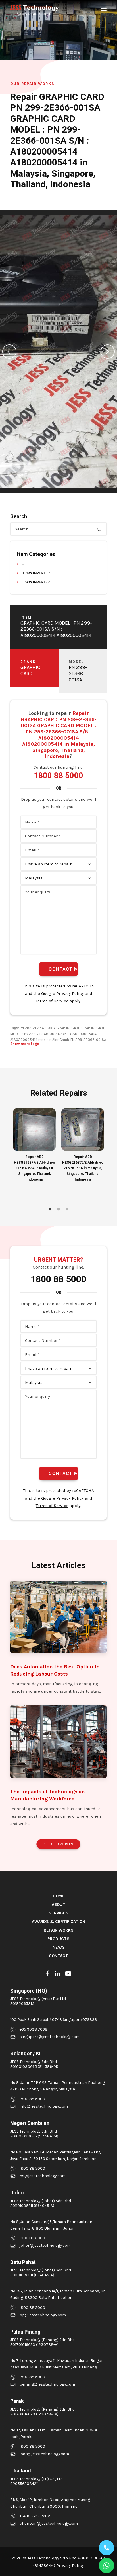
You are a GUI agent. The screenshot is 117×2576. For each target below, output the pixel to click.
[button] (104, 10)
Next (108, 352)
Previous (9, 352)
